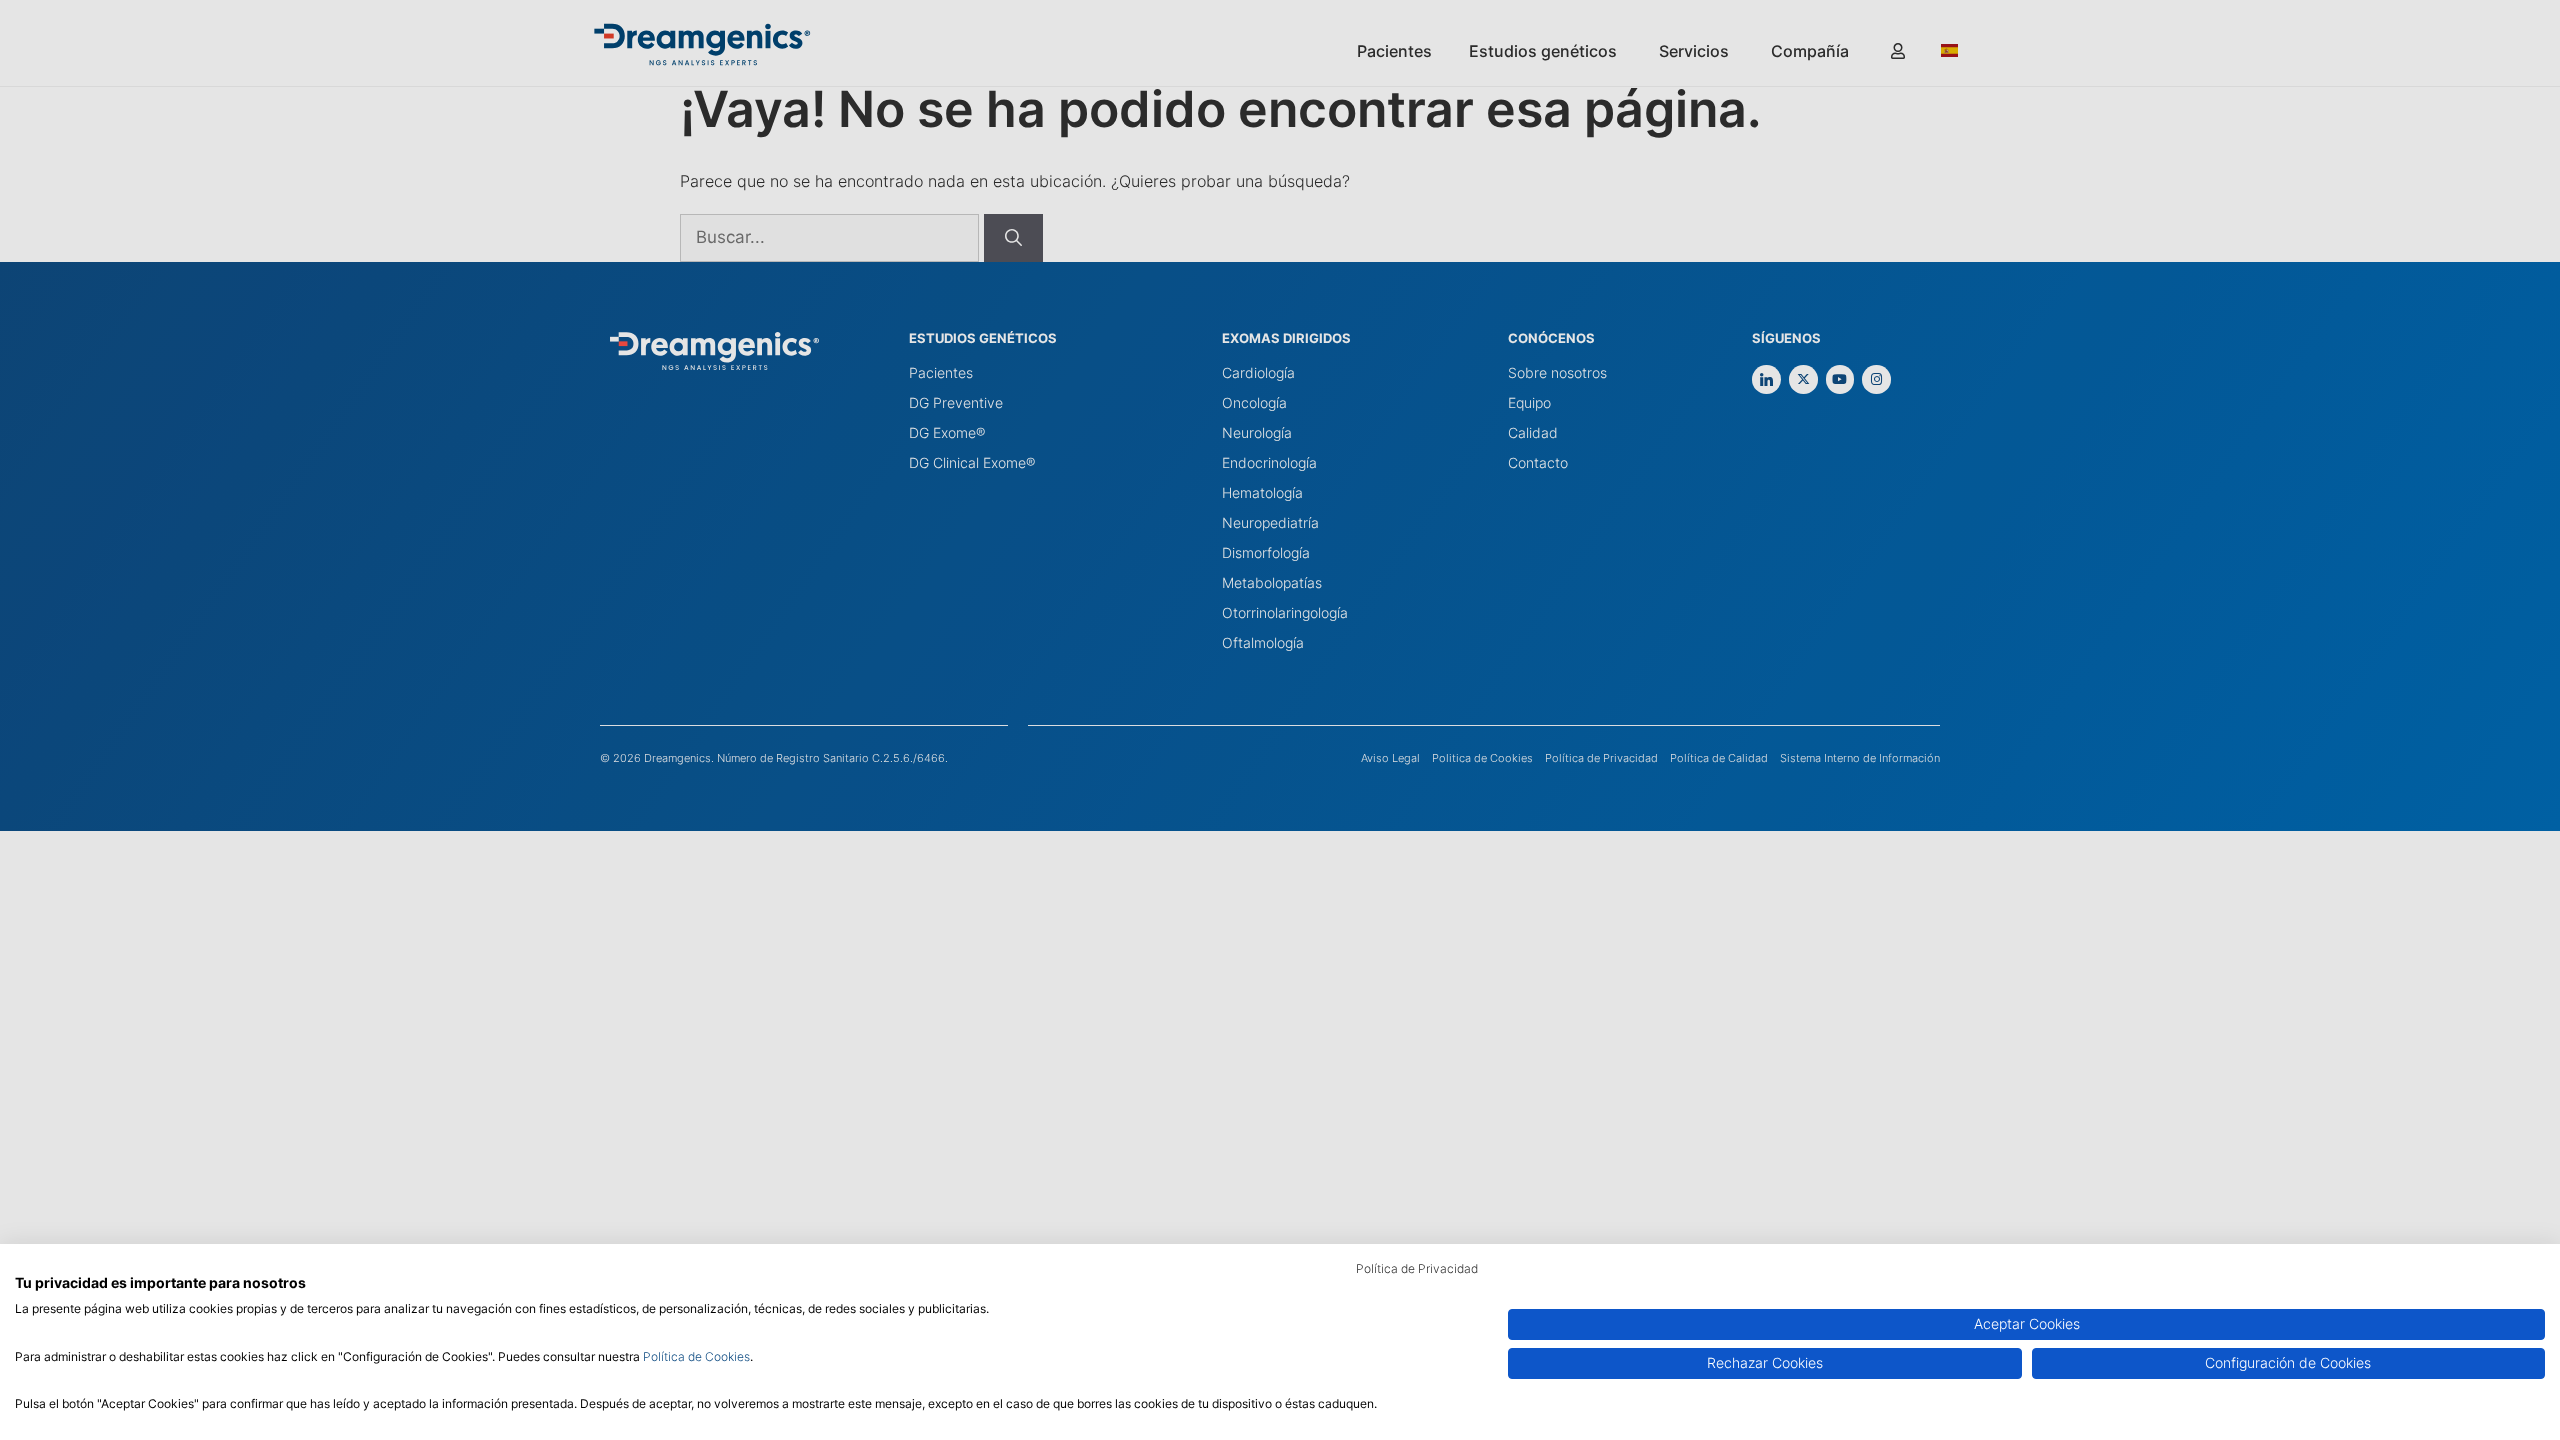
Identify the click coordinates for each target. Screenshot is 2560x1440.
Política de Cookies (696, 1356)
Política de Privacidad (1417, 1268)
